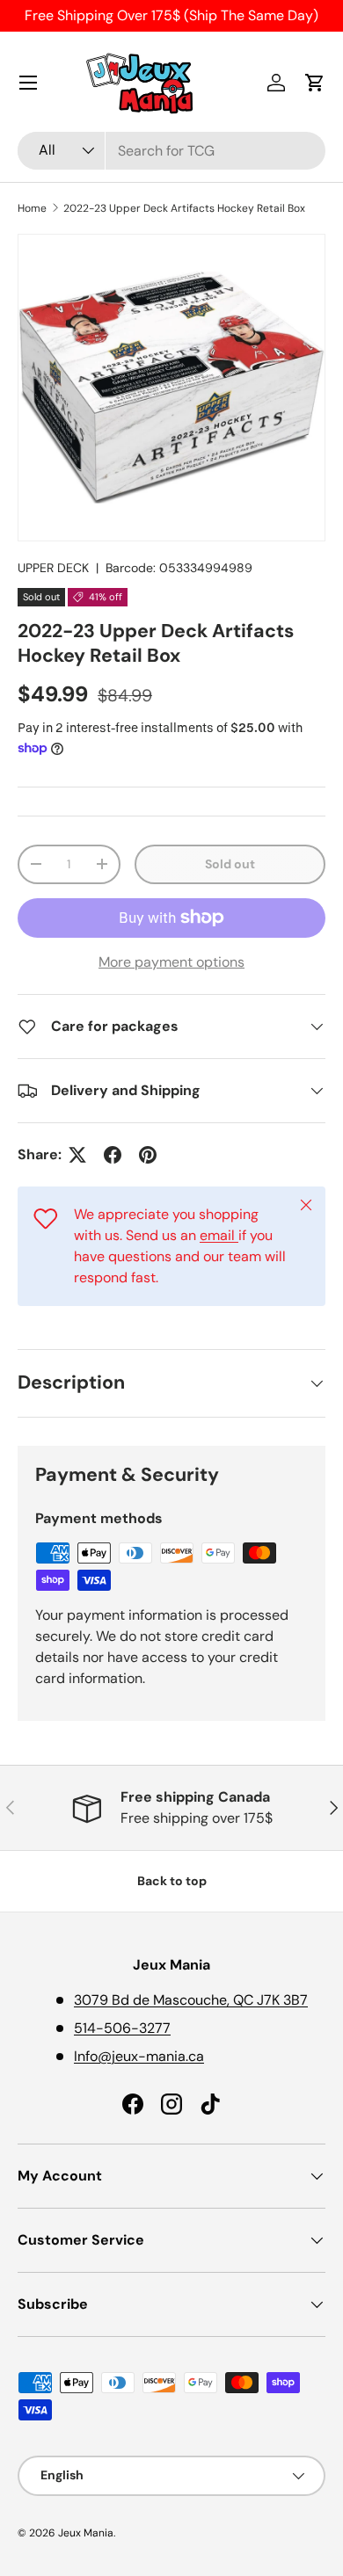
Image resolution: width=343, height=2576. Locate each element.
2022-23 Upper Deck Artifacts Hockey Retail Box (184, 208)
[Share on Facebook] (113, 1155)
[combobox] (171, 151)
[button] (315, 83)
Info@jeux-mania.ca (139, 2056)
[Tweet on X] (77, 1155)
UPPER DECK (53, 568)
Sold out (230, 864)
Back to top (172, 1881)
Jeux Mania (86, 2533)
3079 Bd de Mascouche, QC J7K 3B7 (191, 2000)
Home (32, 208)
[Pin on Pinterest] (148, 1155)
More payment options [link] (171, 962)
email (219, 1235)
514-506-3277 (122, 2028)
